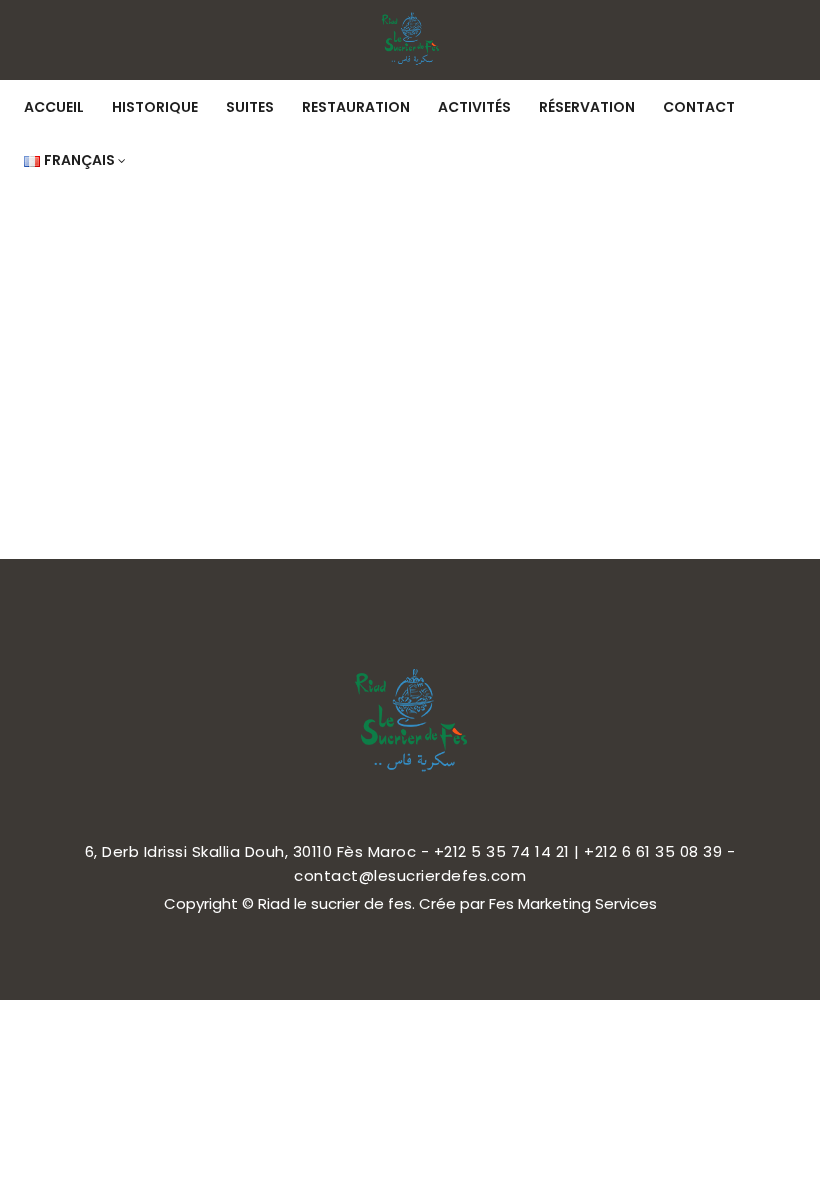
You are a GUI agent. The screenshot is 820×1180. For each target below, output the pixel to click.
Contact (699, 107)
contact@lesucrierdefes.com (410, 875)
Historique (155, 107)
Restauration (356, 107)
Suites (250, 107)
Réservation (587, 107)
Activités (474, 107)
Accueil (54, 107)
